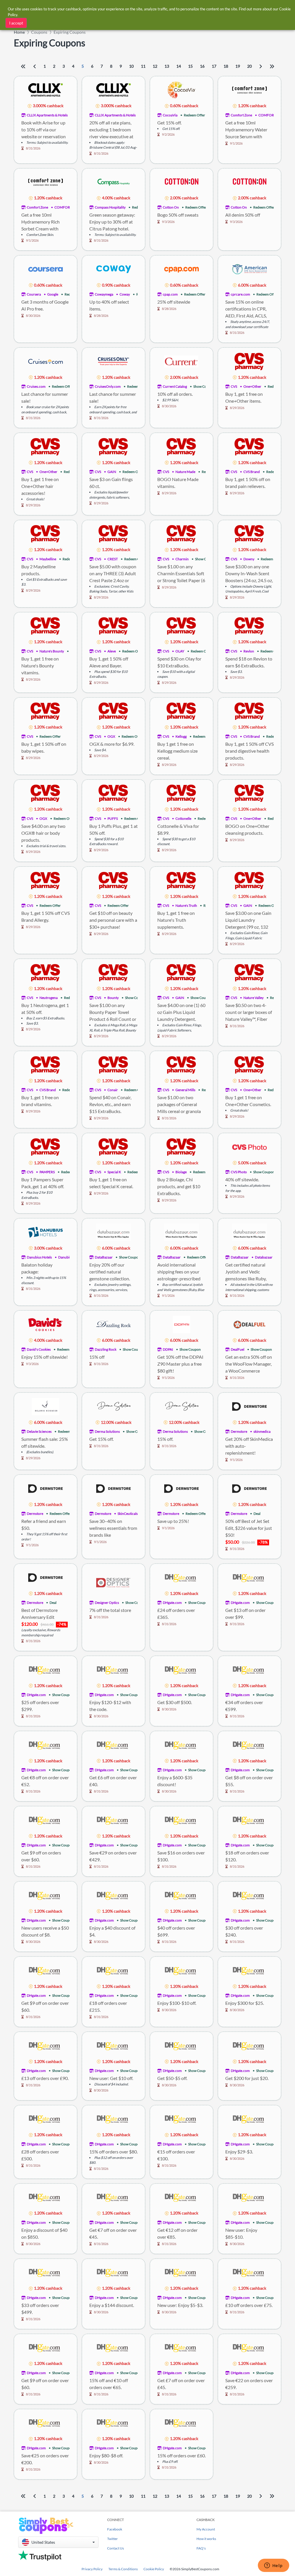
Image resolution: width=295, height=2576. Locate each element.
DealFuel (238, 1349)
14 (179, 66)
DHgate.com (172, 1603)
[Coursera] (46, 269)
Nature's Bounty (52, 651)
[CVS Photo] (249, 1146)
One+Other (252, 386)
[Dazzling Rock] (114, 1324)
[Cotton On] (181, 182)
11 (143, 66)
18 (226, 66)
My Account (206, 2529)
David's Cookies (39, 1349)
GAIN (112, 472)
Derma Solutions (107, 1431)
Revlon (249, 651)
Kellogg (181, 736)
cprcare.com (240, 294)
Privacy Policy (92, 2569)
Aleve (112, 651)
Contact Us (116, 2548)
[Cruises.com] (46, 361)
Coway (125, 294)
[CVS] (250, 361)
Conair (113, 1090)
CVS (234, 386)
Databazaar (264, 1257)
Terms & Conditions (123, 2569)
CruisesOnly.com (108, 386)
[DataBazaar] (114, 1232)
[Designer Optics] (114, 1582)
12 (155, 66)
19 (238, 66)
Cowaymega (104, 294)
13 (167, 66)
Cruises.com (36, 386)
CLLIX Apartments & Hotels (47, 115)
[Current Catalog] (181, 361)
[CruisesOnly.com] (114, 361)
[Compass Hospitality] (114, 182)
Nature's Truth (186, 905)
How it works (206, 2539)
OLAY (180, 651)
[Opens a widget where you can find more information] (273, 2566)
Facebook (115, 2529)
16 (202, 66)
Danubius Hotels (39, 1257)
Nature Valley (254, 998)
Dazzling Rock (106, 1349)
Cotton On (171, 207)
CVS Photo (239, 1172)
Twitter (112, 2539)
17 (214, 66)
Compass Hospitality (110, 207)
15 (190, 66)
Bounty (113, 998)
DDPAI (168, 1349)
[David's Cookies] (46, 1324)
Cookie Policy (154, 2569)
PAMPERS (47, 1172)
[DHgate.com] (181, 1577)
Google (53, 294)
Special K (114, 1172)
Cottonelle (183, 818)
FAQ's (201, 2548)
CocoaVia (170, 115)
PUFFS (113, 818)
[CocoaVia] (181, 89)
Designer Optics (107, 1603)
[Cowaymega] (114, 269)
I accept (16, 23)
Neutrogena (49, 998)
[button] (58, 2542)
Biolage (181, 1172)
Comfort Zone (241, 115)
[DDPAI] (181, 1324)
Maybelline (48, 559)
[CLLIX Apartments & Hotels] (46, 89)
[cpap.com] (181, 269)
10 (131, 66)
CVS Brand (252, 472)
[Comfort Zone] (249, 89)
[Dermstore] (249, 1406)
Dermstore (239, 1431)
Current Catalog (175, 386)
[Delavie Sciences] (46, 1406)
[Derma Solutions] (114, 1406)
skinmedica (262, 1431)
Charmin (182, 559)
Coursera (34, 294)
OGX (111, 736)
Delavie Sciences (39, 1431)
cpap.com (170, 294)
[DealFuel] (249, 1324)
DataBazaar (104, 1257)
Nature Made (185, 472)
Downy (249, 559)
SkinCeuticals (128, 1514)
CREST (113, 559)
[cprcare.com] (249, 269)
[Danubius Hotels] (46, 1232)
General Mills (185, 1090)
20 (249, 66)
